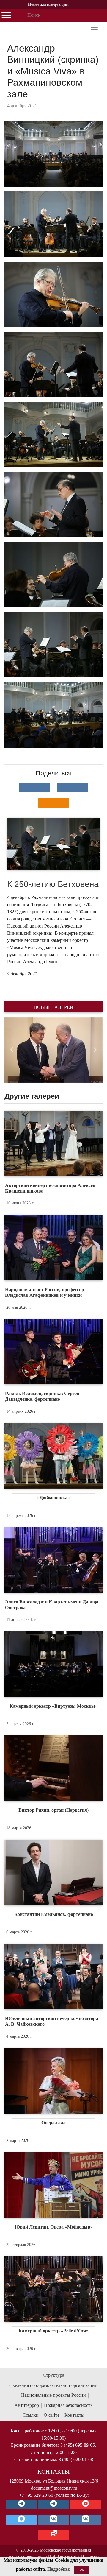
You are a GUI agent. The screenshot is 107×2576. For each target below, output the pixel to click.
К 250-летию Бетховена (53, 884)
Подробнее (59, 2569)
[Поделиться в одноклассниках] (53, 803)
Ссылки (31, 2415)
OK (82, 2570)
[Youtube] (86, 2505)
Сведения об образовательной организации (53, 2385)
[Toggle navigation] (94, 30)
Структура (53, 2375)
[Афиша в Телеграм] (53, 2535)
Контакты (74, 2415)
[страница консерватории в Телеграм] (21, 2505)
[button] (12, 1050)
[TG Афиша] (53, 2505)
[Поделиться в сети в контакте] (34, 787)
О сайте (52, 2415)
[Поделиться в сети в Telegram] (73, 787)
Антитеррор (27, 2405)
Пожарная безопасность (68, 2405)
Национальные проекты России (53, 2395)
